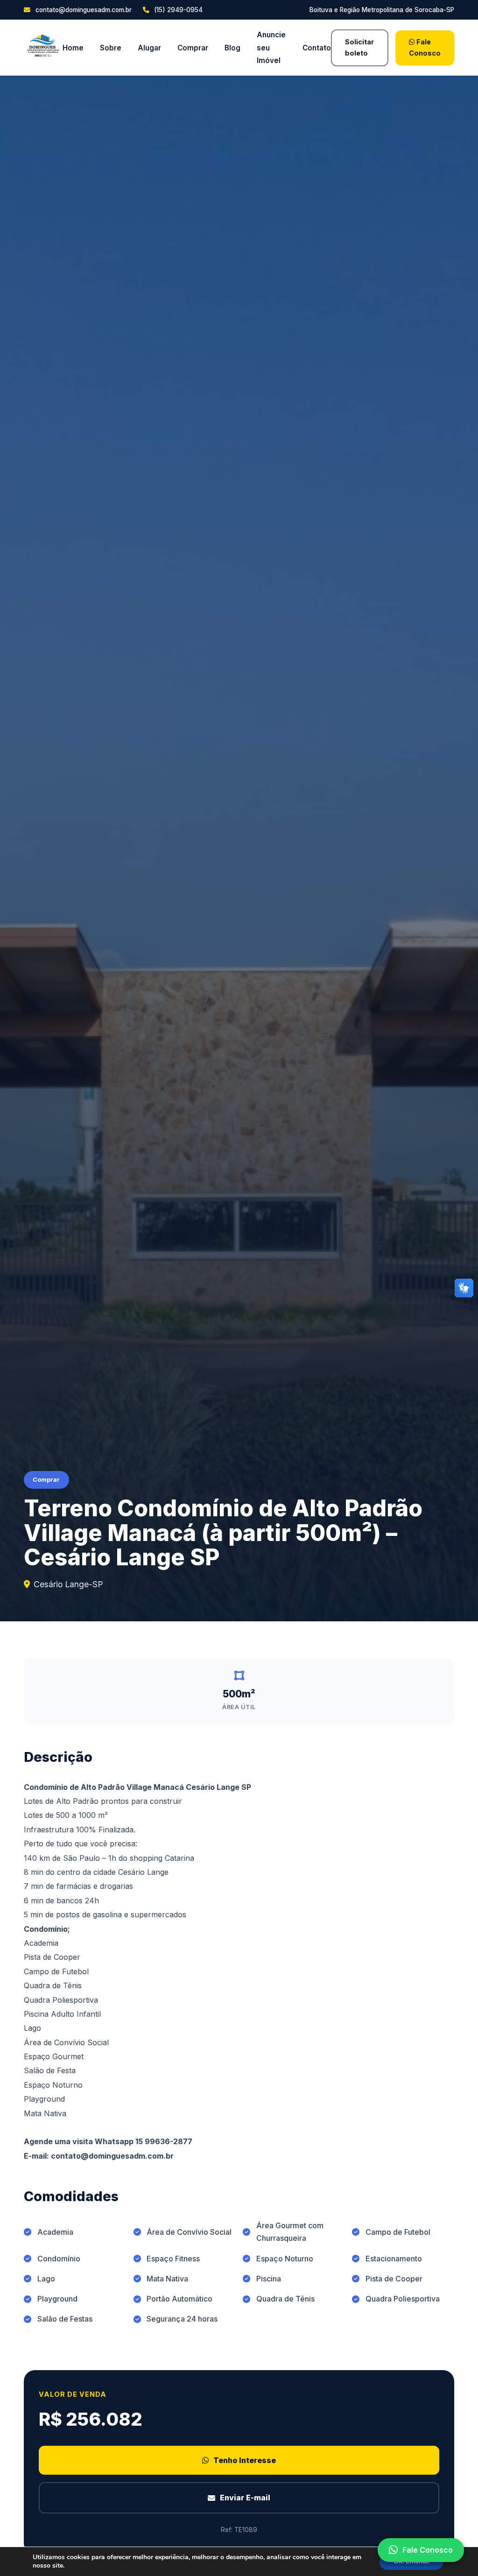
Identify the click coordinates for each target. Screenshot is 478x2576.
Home (73, 48)
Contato (317, 48)
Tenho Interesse (245, 2460)
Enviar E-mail (245, 2498)
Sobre (111, 48)
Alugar (149, 48)
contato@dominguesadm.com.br (82, 10)
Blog (232, 48)
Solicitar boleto (359, 47)
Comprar (193, 48)
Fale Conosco (425, 47)
